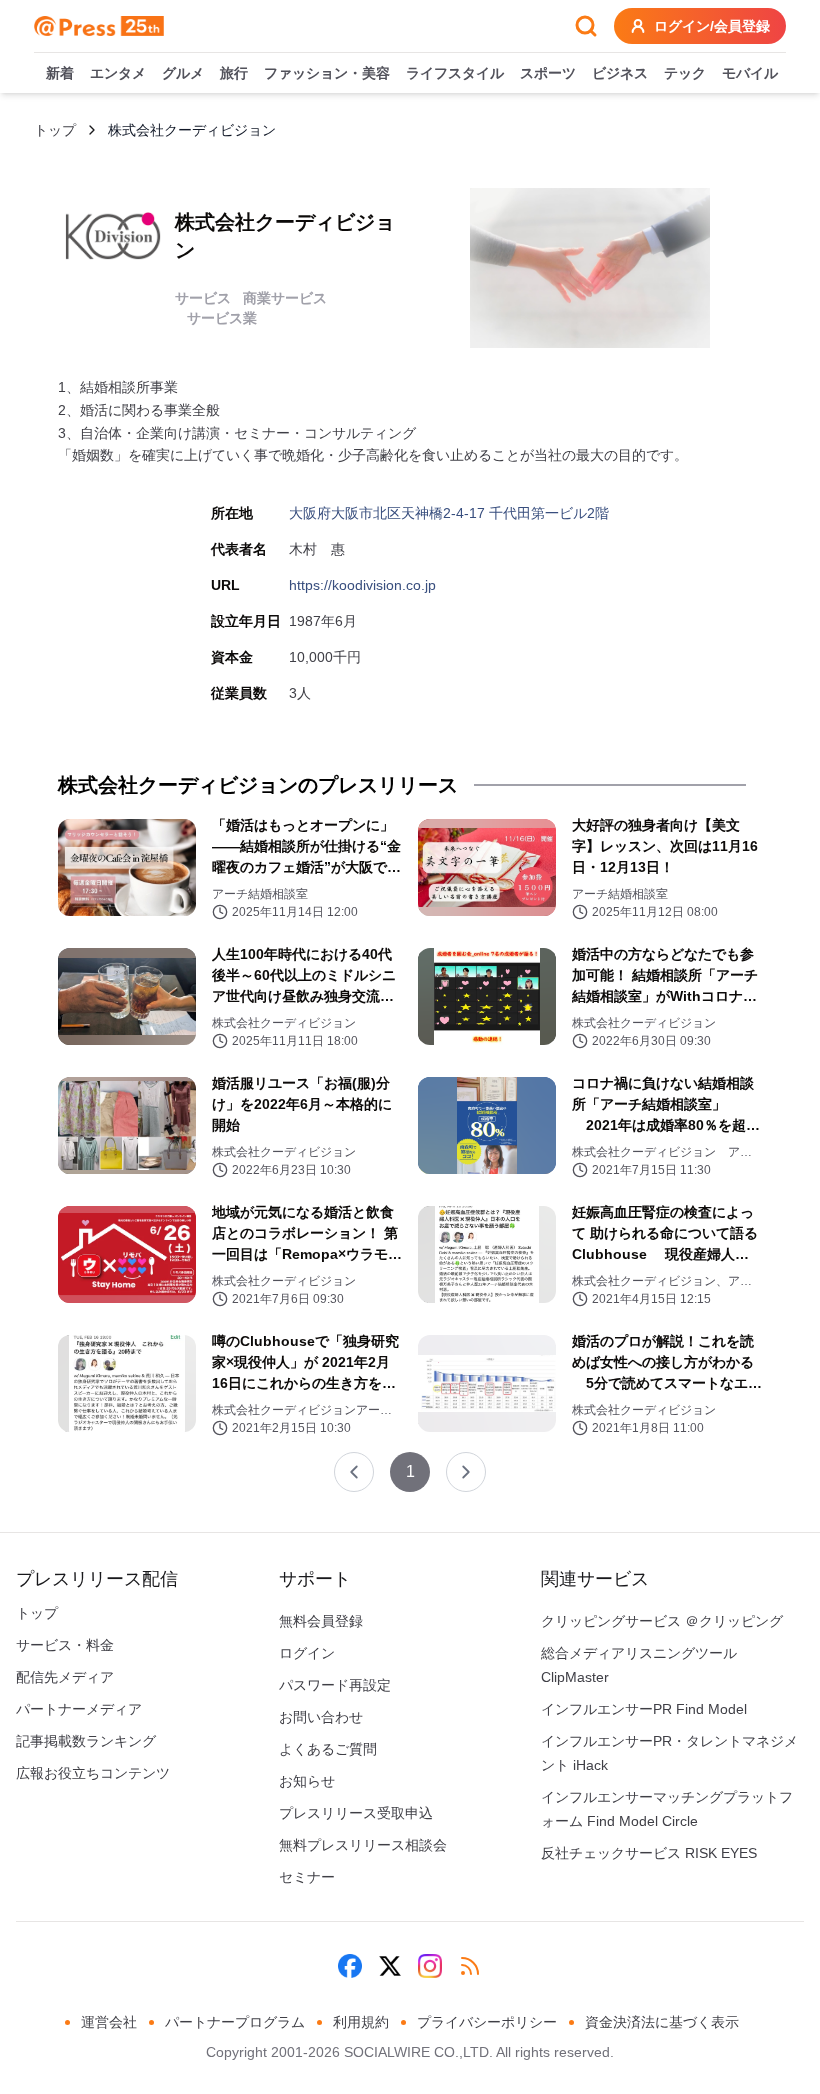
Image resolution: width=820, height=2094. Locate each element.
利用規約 (361, 2022)
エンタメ (118, 73)
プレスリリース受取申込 (356, 1813)
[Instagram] (430, 1966)
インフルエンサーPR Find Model (644, 1709)
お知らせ (307, 1781)
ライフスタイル (455, 73)
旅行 (234, 73)
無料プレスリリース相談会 (363, 1845)
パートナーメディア (79, 1709)
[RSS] (470, 1966)
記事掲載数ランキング (86, 1741)
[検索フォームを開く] (586, 26)
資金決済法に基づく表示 (662, 2022)
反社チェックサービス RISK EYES (649, 1853)
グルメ (183, 73)
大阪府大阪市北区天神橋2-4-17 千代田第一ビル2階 (449, 513)
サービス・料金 (65, 1645)
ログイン (307, 1653)
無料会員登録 (321, 1621)
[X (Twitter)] (390, 1966)
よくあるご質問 (328, 1749)
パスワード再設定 (335, 1685)
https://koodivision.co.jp (362, 585)
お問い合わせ (321, 1717)
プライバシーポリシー (487, 2022)
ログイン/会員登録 (712, 26)
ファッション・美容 (327, 73)
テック (685, 73)
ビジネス (620, 73)
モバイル (750, 73)
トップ (55, 130)
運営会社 (109, 2022)
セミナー (307, 1877)
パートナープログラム (235, 2022)
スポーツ (548, 73)
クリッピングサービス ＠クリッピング (662, 1621)
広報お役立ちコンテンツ (93, 1773)
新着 (60, 73)
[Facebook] (350, 1966)
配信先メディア (65, 1677)
